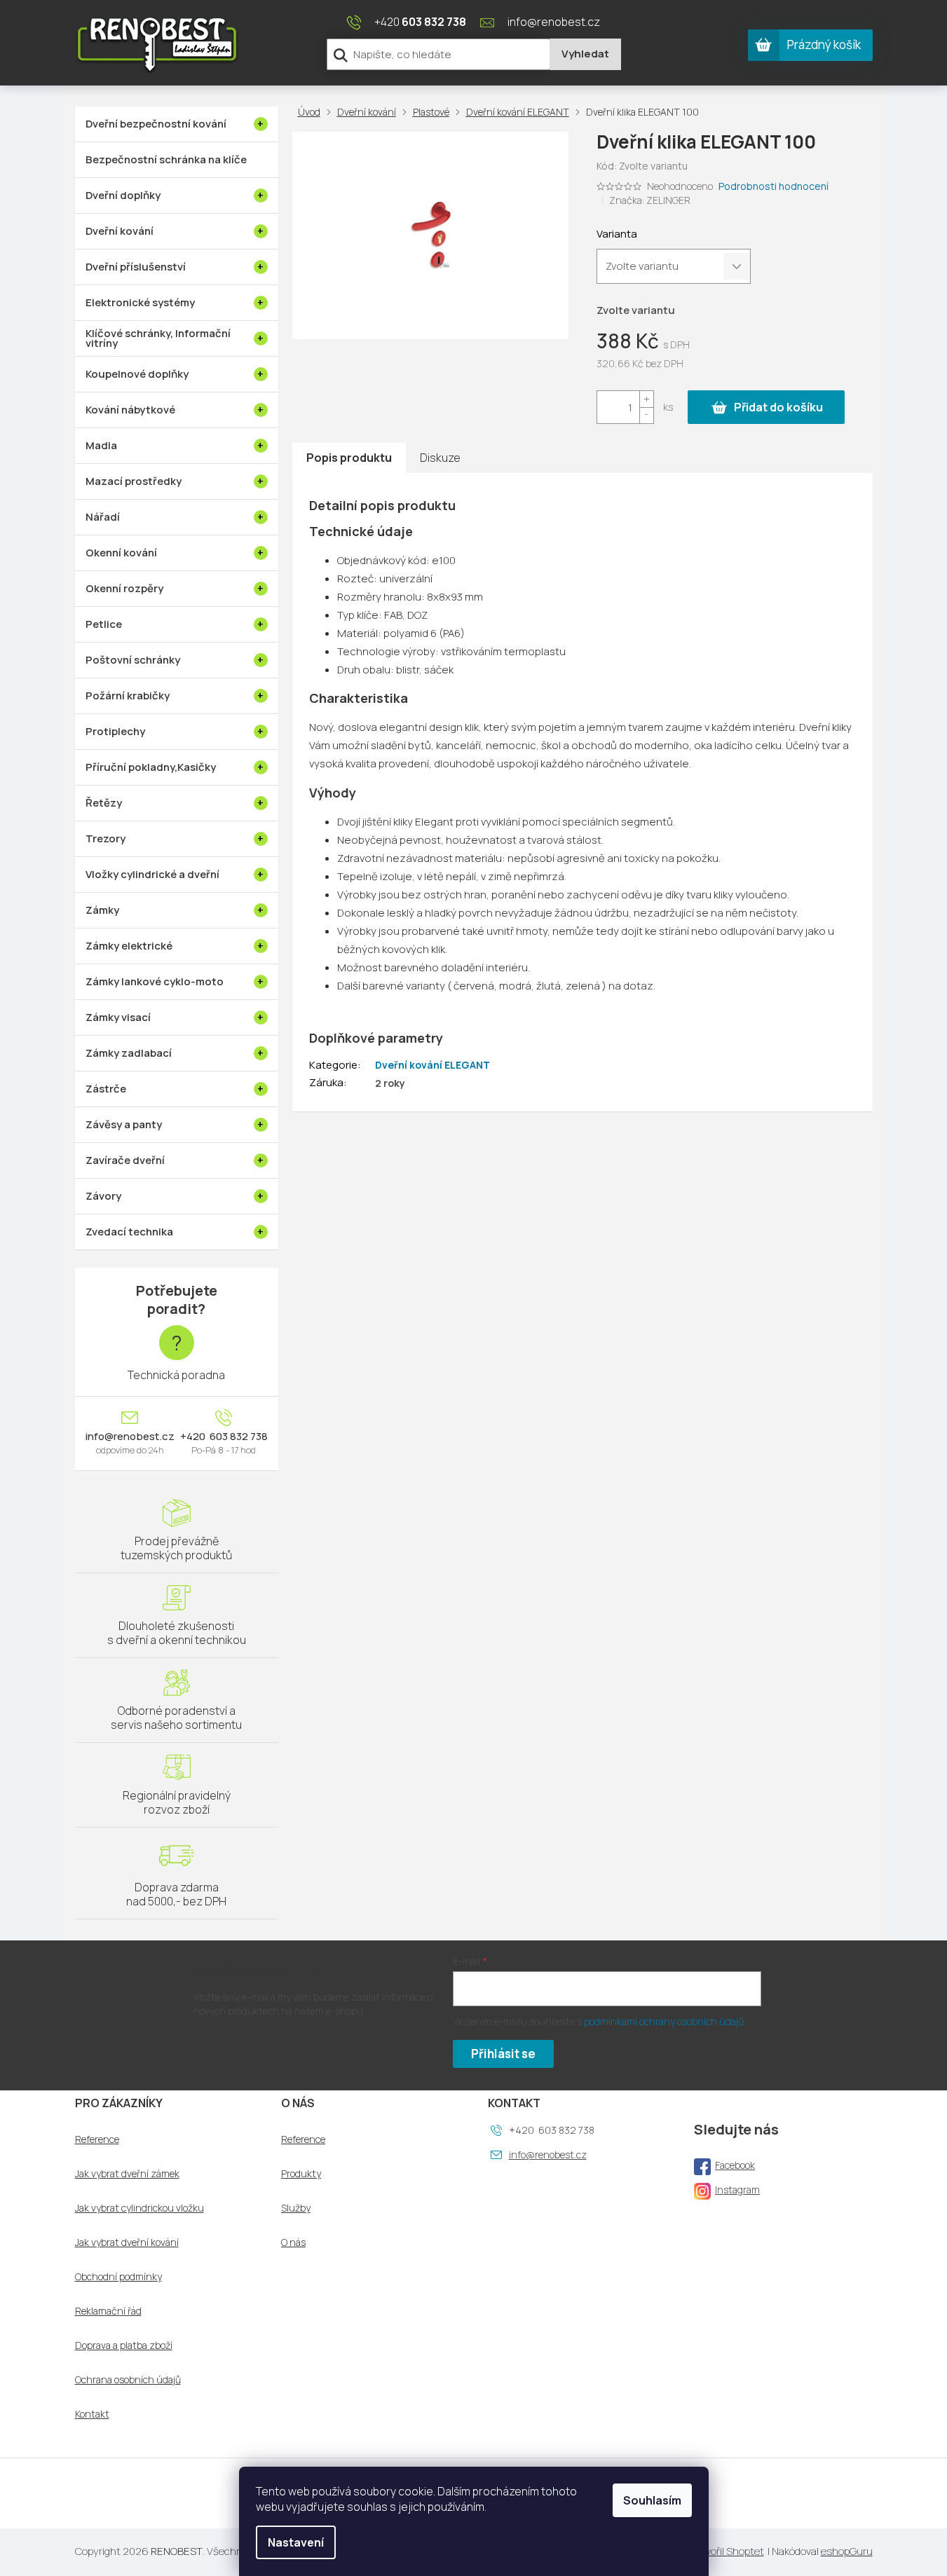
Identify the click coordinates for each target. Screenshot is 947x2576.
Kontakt (92, 2414)
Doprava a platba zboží (124, 2345)
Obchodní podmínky (118, 2277)
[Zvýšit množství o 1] (646, 399)
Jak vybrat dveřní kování (127, 2242)
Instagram (737, 2190)
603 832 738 (238, 1437)
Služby (296, 2208)
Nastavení (296, 2542)
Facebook (735, 2165)
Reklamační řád (108, 2311)
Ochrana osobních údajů (128, 2380)
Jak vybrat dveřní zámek (127, 2174)
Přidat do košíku (778, 407)
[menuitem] (177, 124)
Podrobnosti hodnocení (774, 186)
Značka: (650, 200)
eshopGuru (847, 2551)
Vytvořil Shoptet (727, 2551)
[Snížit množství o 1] (646, 415)
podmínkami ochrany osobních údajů (664, 2021)
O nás (293, 2242)
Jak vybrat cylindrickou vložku (139, 2208)
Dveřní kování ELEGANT (432, 1065)
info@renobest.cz (130, 1437)
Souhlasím (652, 2500)
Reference (97, 2139)
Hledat (585, 54)
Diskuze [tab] (440, 458)
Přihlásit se (503, 2054)
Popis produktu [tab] (349, 458)
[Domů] (312, 112)
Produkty (301, 2174)
